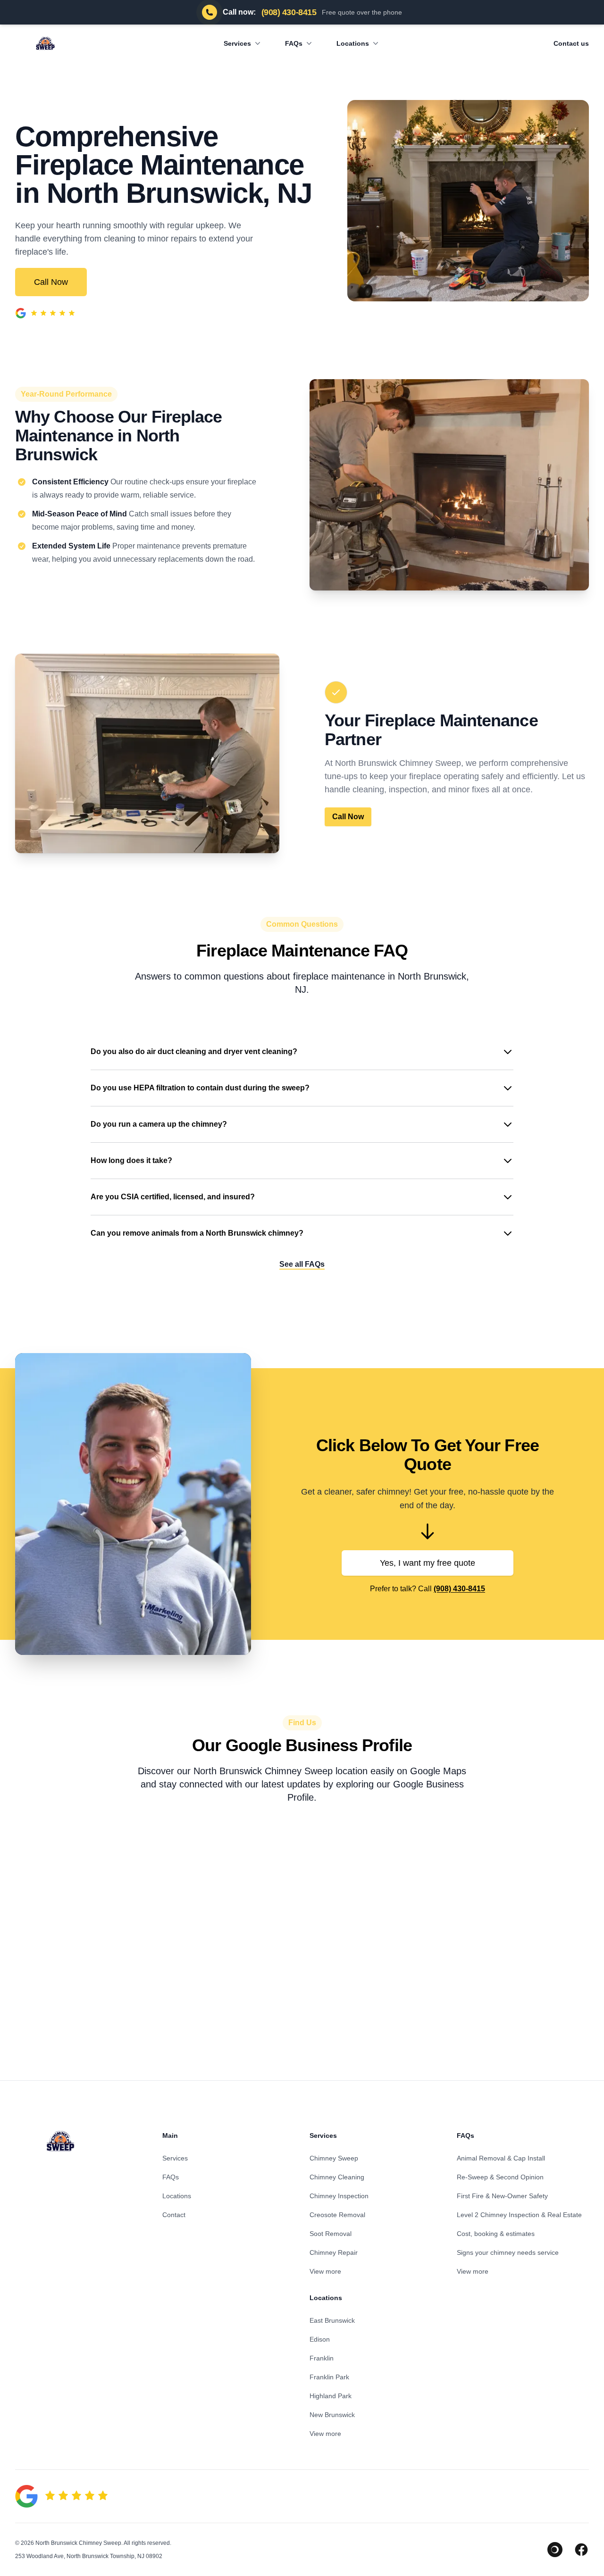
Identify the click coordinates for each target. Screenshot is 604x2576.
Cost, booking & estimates (496, 2234)
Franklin (322, 2358)
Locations (353, 43)
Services (237, 43)
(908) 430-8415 (459, 1589)
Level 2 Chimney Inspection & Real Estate (519, 2215)
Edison (320, 2339)
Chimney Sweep (334, 2158)
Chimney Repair (334, 2252)
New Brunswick (332, 2415)
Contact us (571, 43)
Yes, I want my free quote (428, 1563)
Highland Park (331, 2396)
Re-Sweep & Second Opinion (500, 2177)
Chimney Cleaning (337, 2177)
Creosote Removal (337, 2215)
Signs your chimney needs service (508, 2252)
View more (325, 2271)
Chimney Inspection (339, 2196)
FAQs (294, 43)
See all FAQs (302, 1264)
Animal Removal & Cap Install (501, 2158)
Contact (174, 2215)
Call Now (51, 282)
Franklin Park (329, 2377)
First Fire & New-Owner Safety (502, 2196)
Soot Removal (331, 2234)
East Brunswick (332, 2320)
